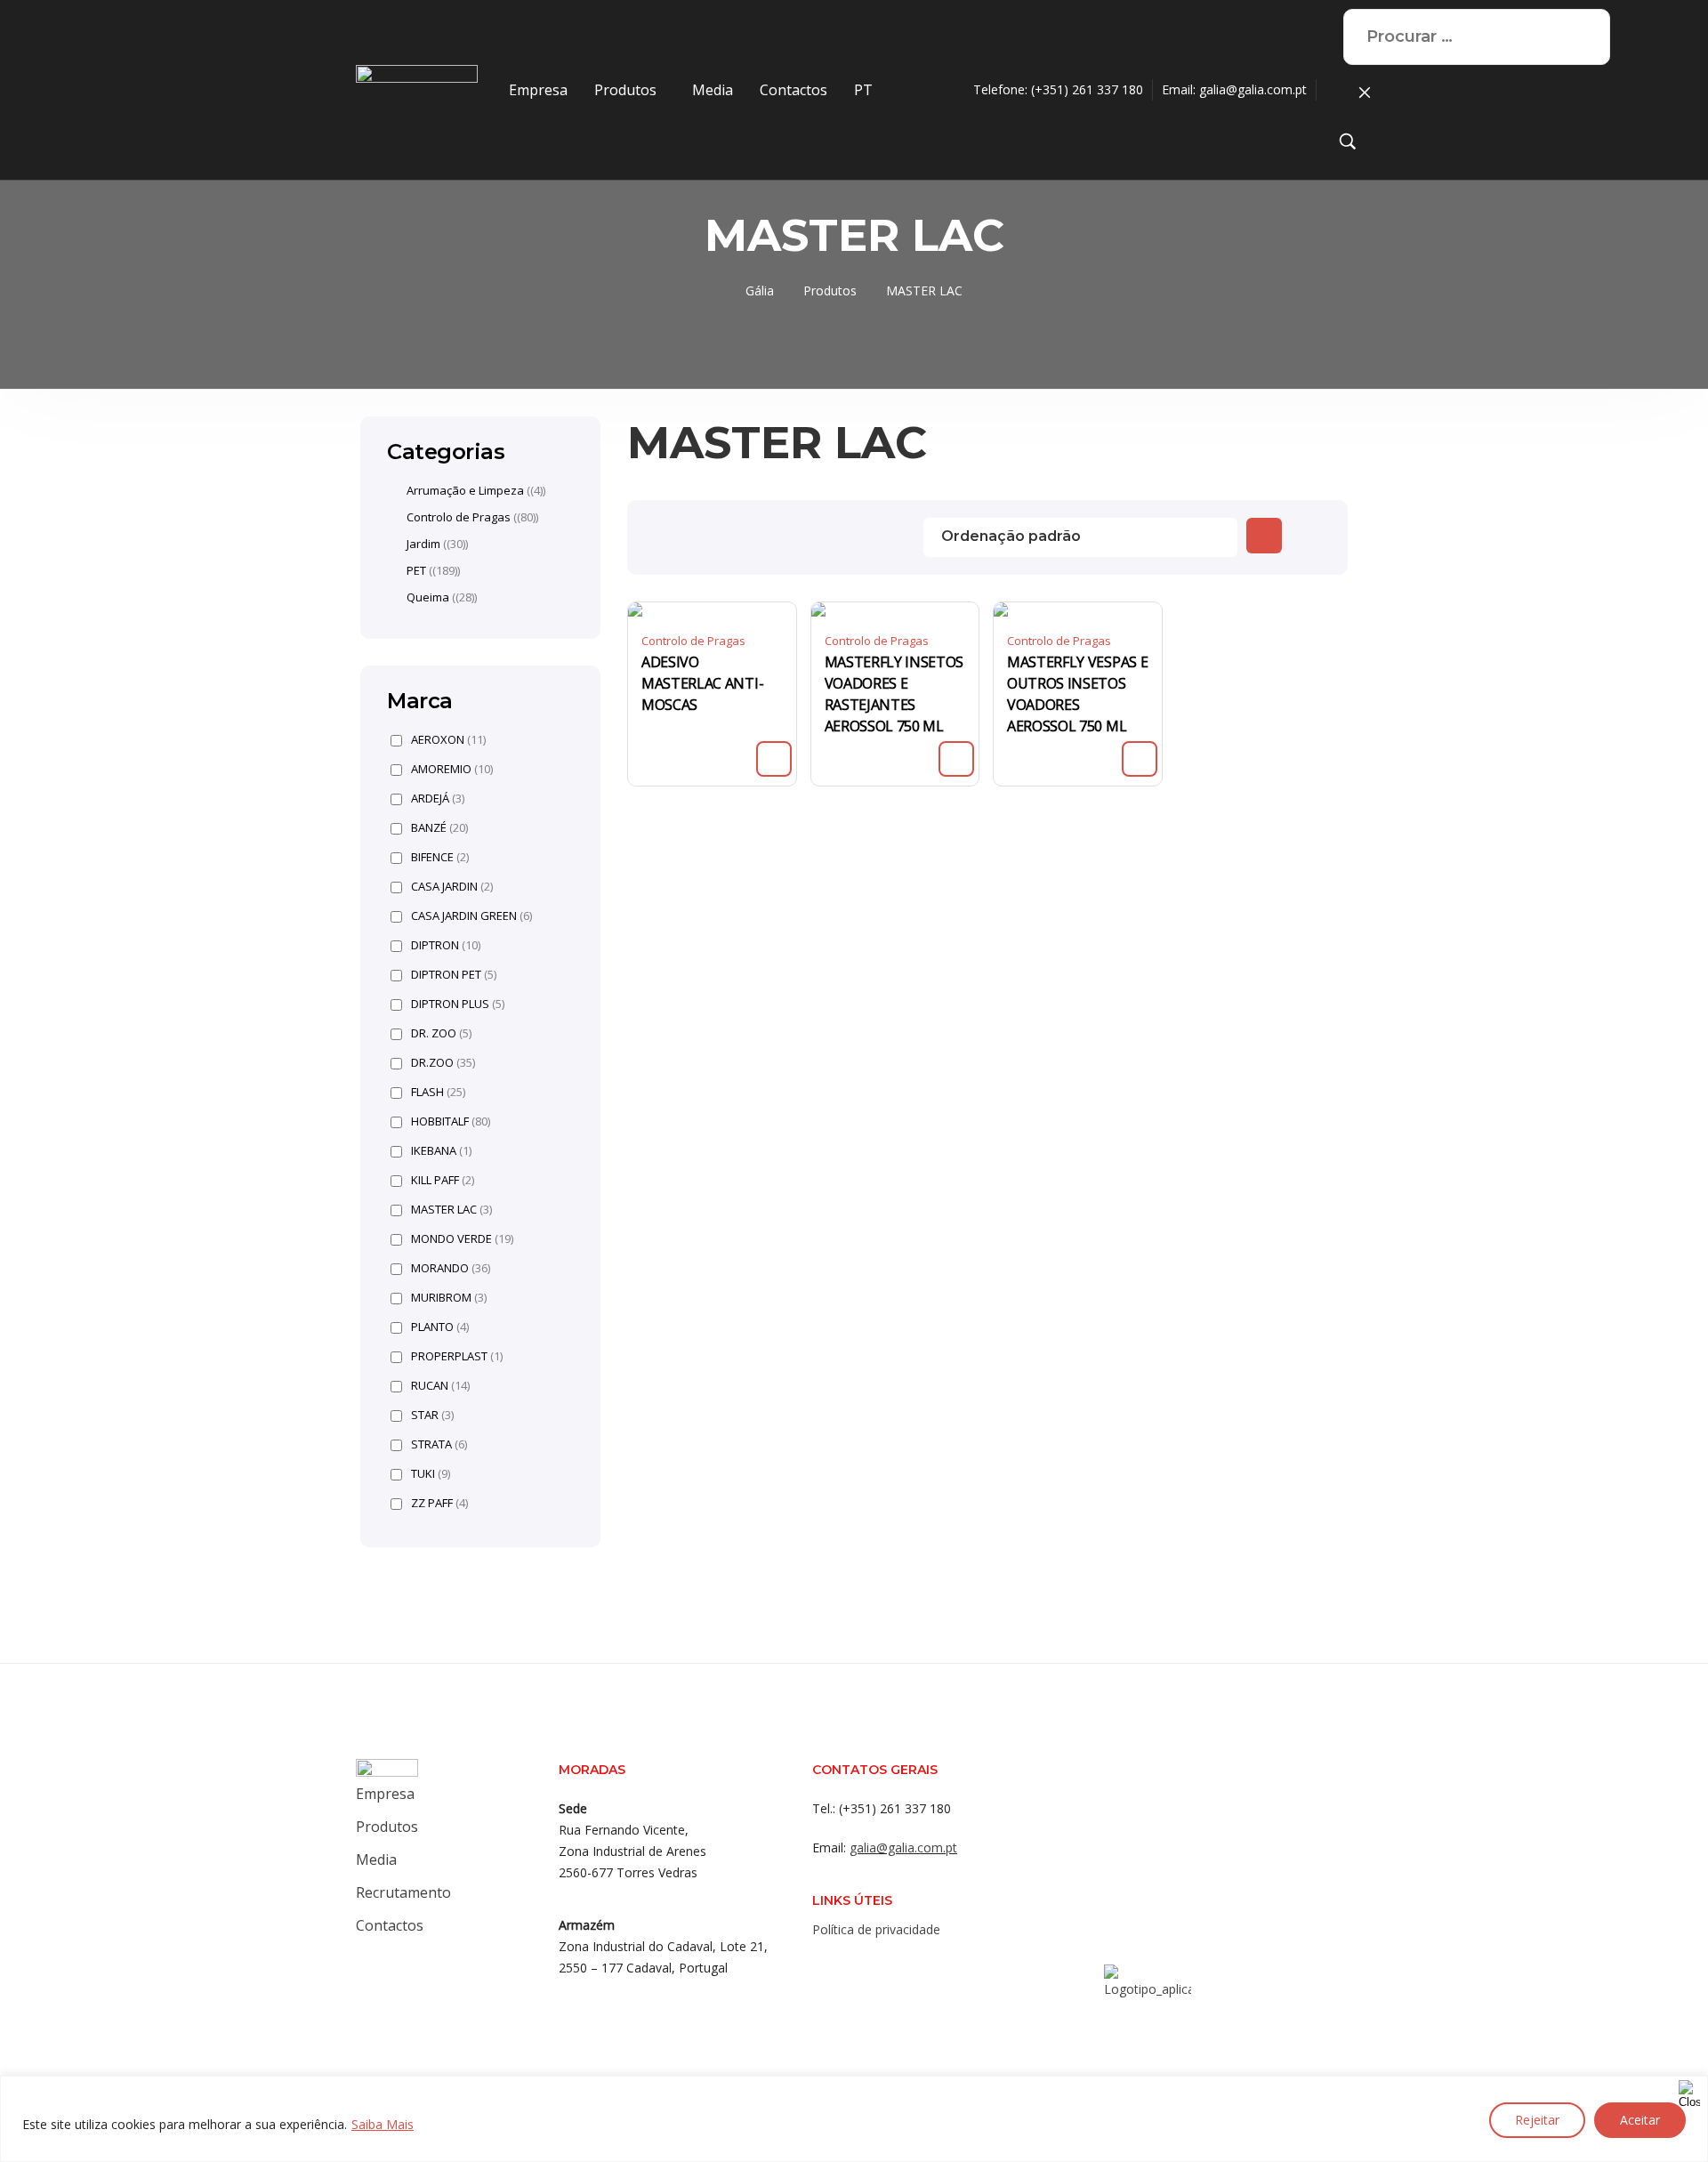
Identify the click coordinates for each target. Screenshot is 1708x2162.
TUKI (431, 1474)
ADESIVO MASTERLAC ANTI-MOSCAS (702, 683)
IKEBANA (441, 1151)
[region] (854, 2119)
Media (713, 90)
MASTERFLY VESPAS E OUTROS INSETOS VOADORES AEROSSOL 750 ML (1077, 694)
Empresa (538, 90)
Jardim (423, 544)
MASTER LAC (451, 1210)
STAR (432, 1415)
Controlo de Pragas (693, 641)
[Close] (1689, 2091)
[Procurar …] (1348, 145)
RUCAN (440, 1386)
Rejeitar (1537, 2120)
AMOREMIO (452, 769)
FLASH (438, 1092)
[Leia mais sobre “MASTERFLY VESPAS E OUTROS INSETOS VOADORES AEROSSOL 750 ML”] (1140, 759)
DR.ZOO (443, 1063)
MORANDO (451, 1268)
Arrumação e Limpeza (465, 490)
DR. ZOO (441, 1033)
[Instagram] (860, 1968)
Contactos (794, 90)
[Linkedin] (896, 1968)
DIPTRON (446, 945)
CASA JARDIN (452, 887)
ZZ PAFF (439, 1503)
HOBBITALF (451, 1121)
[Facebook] (825, 1968)
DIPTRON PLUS (458, 1004)
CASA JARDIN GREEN (471, 916)
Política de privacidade (876, 1929)
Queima (428, 597)
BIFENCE (440, 857)
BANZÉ (439, 828)
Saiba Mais (383, 2124)
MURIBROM (449, 1298)
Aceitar (1640, 2120)
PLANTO (440, 1327)
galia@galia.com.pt (1253, 89)
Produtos (625, 90)
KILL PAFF (443, 1180)
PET (416, 570)
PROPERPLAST (457, 1356)
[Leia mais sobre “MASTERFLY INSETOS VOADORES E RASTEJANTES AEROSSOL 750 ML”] (956, 759)
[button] (630, 90)
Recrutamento (403, 1892)
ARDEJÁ (438, 799)
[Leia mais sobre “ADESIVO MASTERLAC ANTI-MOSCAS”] (774, 759)
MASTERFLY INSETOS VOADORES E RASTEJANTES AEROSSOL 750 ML (894, 694)
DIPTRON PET (454, 975)
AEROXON (448, 740)
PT (863, 90)
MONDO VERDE (462, 1239)
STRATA (439, 1444)
